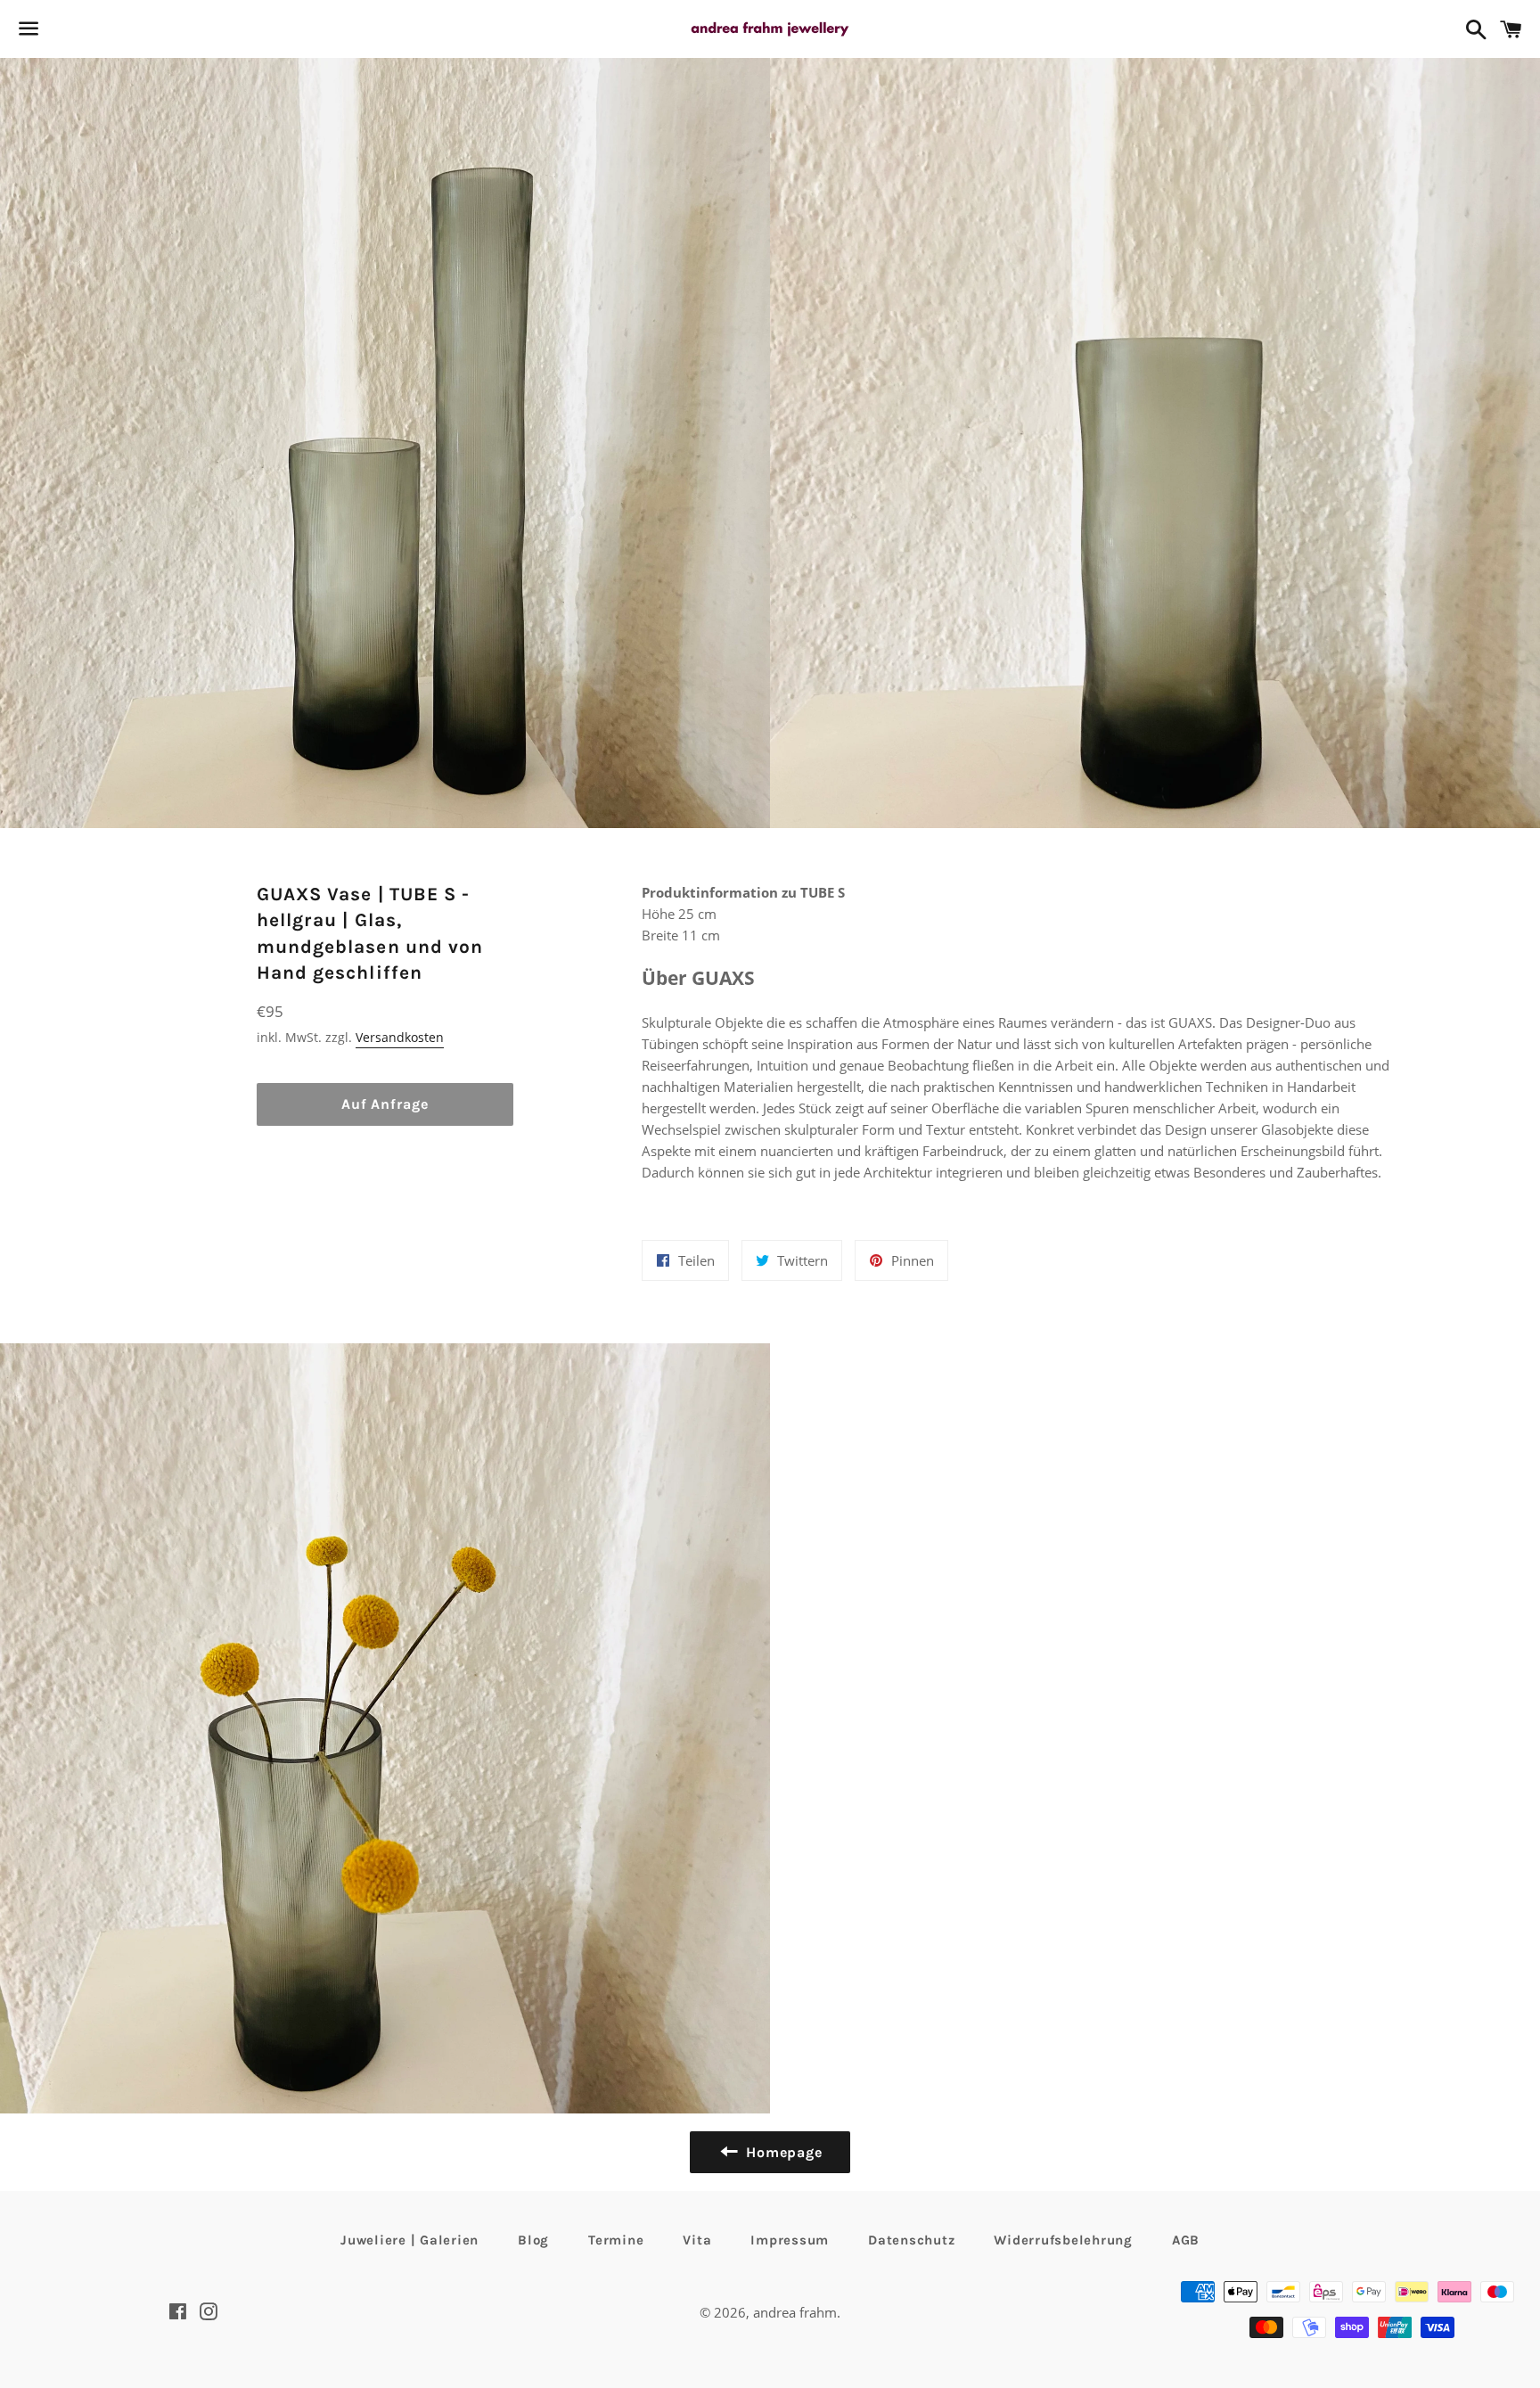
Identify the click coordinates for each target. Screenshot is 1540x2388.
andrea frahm (795, 2312)
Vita (697, 2240)
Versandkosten (400, 1037)
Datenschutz (911, 2240)
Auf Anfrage (385, 1104)
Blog (533, 2240)
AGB (1186, 2240)
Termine (616, 2240)
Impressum (790, 2240)
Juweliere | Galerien (410, 2240)
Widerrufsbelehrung (1063, 2240)
